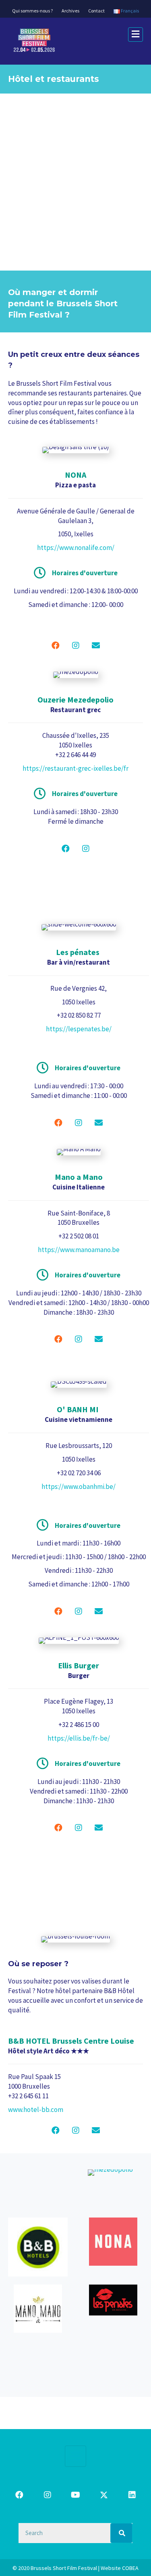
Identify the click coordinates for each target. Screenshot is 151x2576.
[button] (56, 646)
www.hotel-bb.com (36, 2110)
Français (129, 11)
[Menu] (75, 2456)
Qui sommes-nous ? (32, 11)
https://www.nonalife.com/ (76, 548)
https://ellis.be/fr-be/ (79, 1738)
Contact (96, 11)
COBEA (130, 2568)
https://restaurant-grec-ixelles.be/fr (75, 768)
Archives (70, 11)
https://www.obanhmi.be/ (79, 1487)
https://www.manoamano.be (79, 1250)
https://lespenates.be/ (79, 1029)
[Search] (121, 2533)
